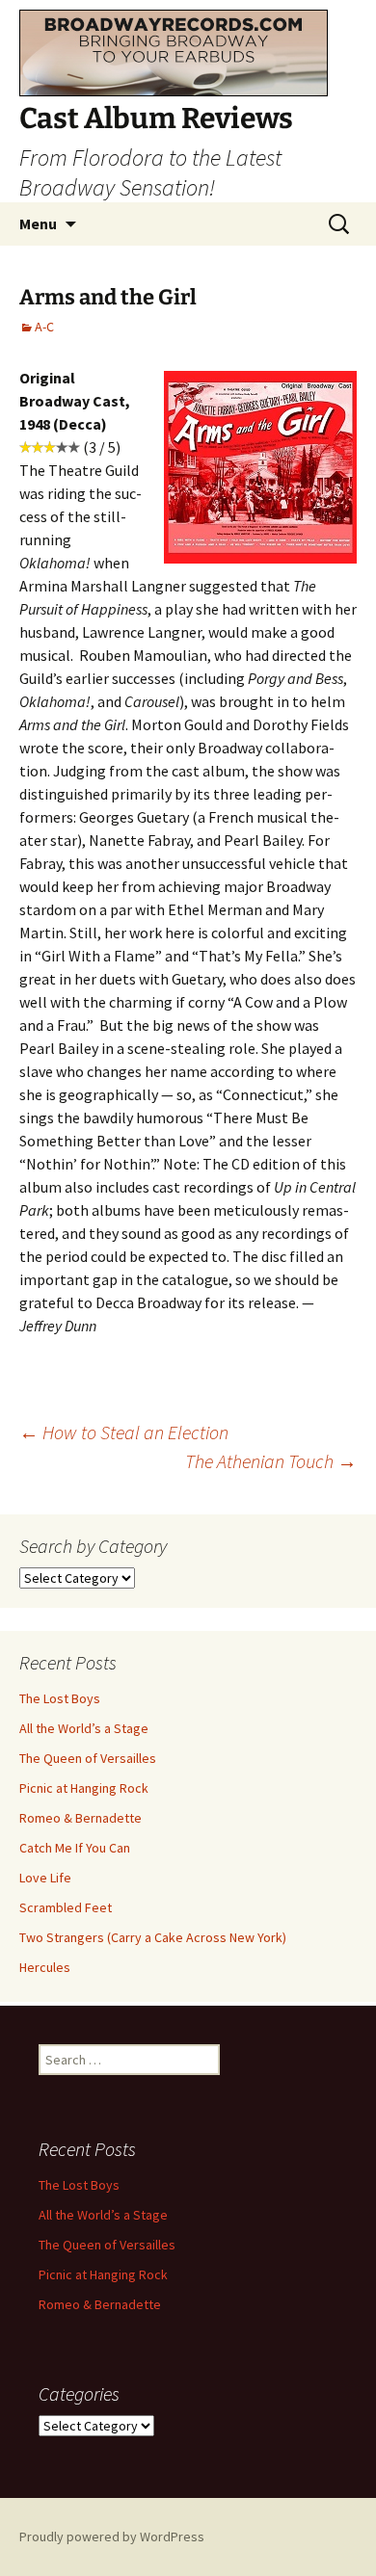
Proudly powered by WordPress (112, 2537)
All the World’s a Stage (84, 1728)
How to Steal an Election (124, 1432)
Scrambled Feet (66, 1907)
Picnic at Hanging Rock (84, 1788)
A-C (44, 327)
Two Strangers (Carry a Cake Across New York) (153, 1937)
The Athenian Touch (271, 1461)
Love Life (45, 1878)
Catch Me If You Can (75, 1848)
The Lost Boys (60, 1698)
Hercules (45, 1967)
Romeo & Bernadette (81, 1818)
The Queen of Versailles (88, 1758)
